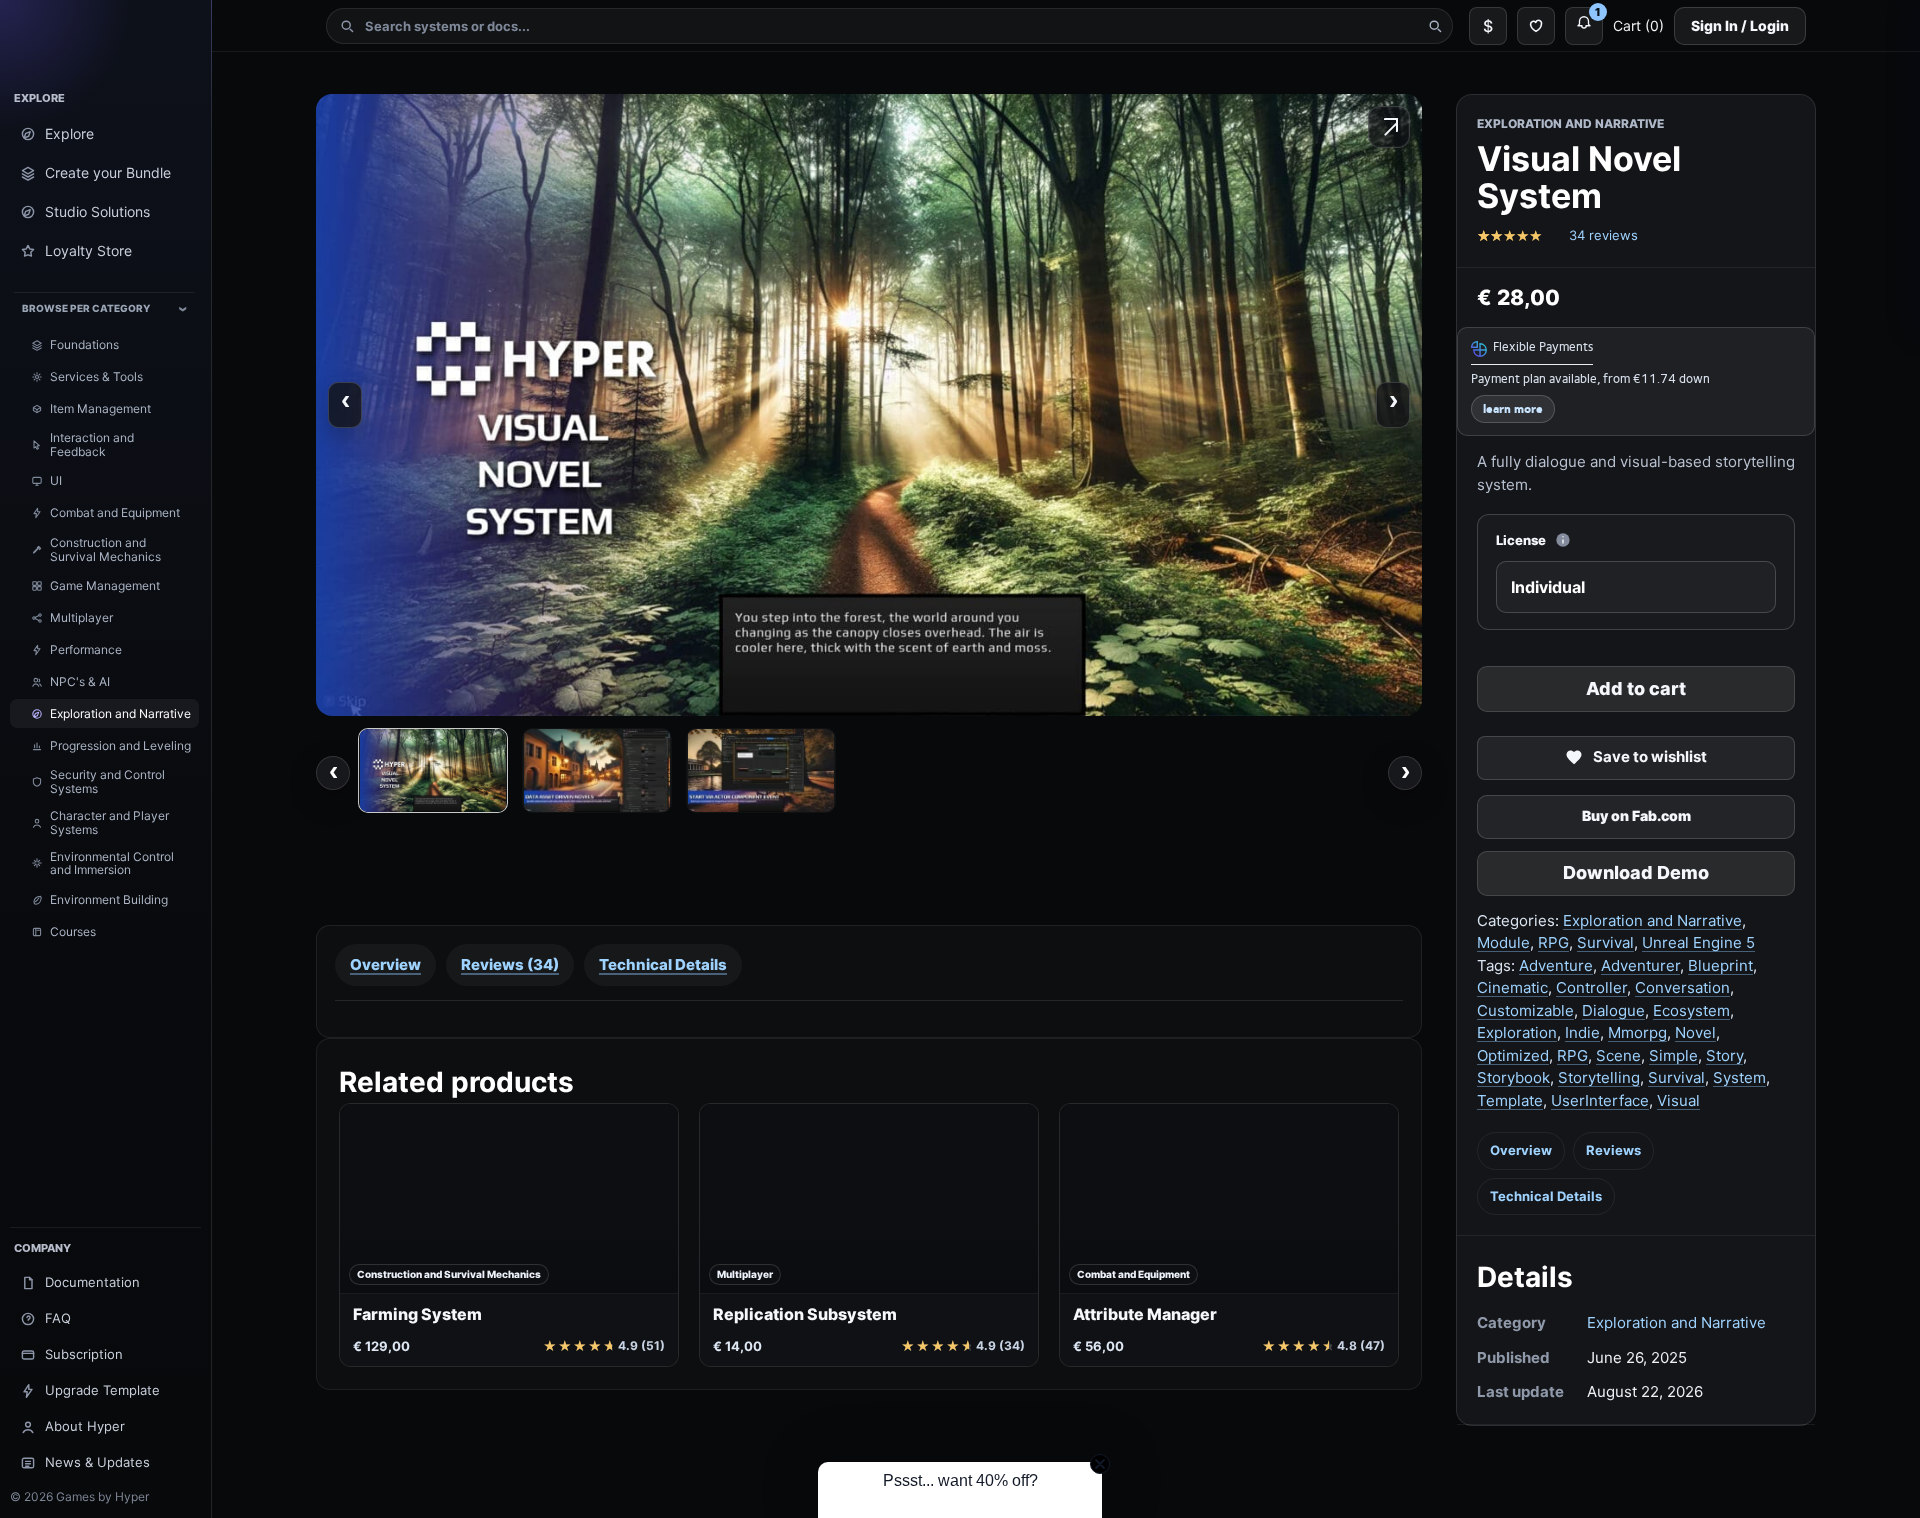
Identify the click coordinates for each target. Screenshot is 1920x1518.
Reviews (1613, 1150)
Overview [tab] (385, 964)
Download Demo (1636, 872)
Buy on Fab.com (1636, 815)
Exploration (1517, 1032)
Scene (1618, 1055)
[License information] (1563, 540)
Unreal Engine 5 (1698, 942)
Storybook (1513, 1077)
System (1739, 1077)
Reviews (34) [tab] (510, 964)
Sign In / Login (1740, 25)
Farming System (417, 1314)
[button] (960, 1490)
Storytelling (1599, 1077)
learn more (1513, 409)
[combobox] (889, 26)
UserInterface (1600, 1100)
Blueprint (1720, 965)
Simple (1673, 1055)
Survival (1605, 942)
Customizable (1525, 1010)
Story (1724, 1055)
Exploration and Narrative (1652, 920)
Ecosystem (1691, 1010)
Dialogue (1613, 1010)
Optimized (1513, 1055)
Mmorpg (1637, 1032)
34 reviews (1603, 235)
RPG (1553, 942)
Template (1510, 1100)
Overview (1521, 1150)
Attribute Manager (1145, 1314)
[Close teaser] (1100, 1464)
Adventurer (1640, 965)
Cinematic (1512, 987)
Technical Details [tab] (663, 964)
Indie (1582, 1032)
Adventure (1556, 965)
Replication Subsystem (805, 1314)
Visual (1678, 1100)
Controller (1591, 987)
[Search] (1435, 26)
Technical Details (1546, 1196)
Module (1503, 942)
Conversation (1682, 987)
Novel (1695, 1032)
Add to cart (1636, 688)
